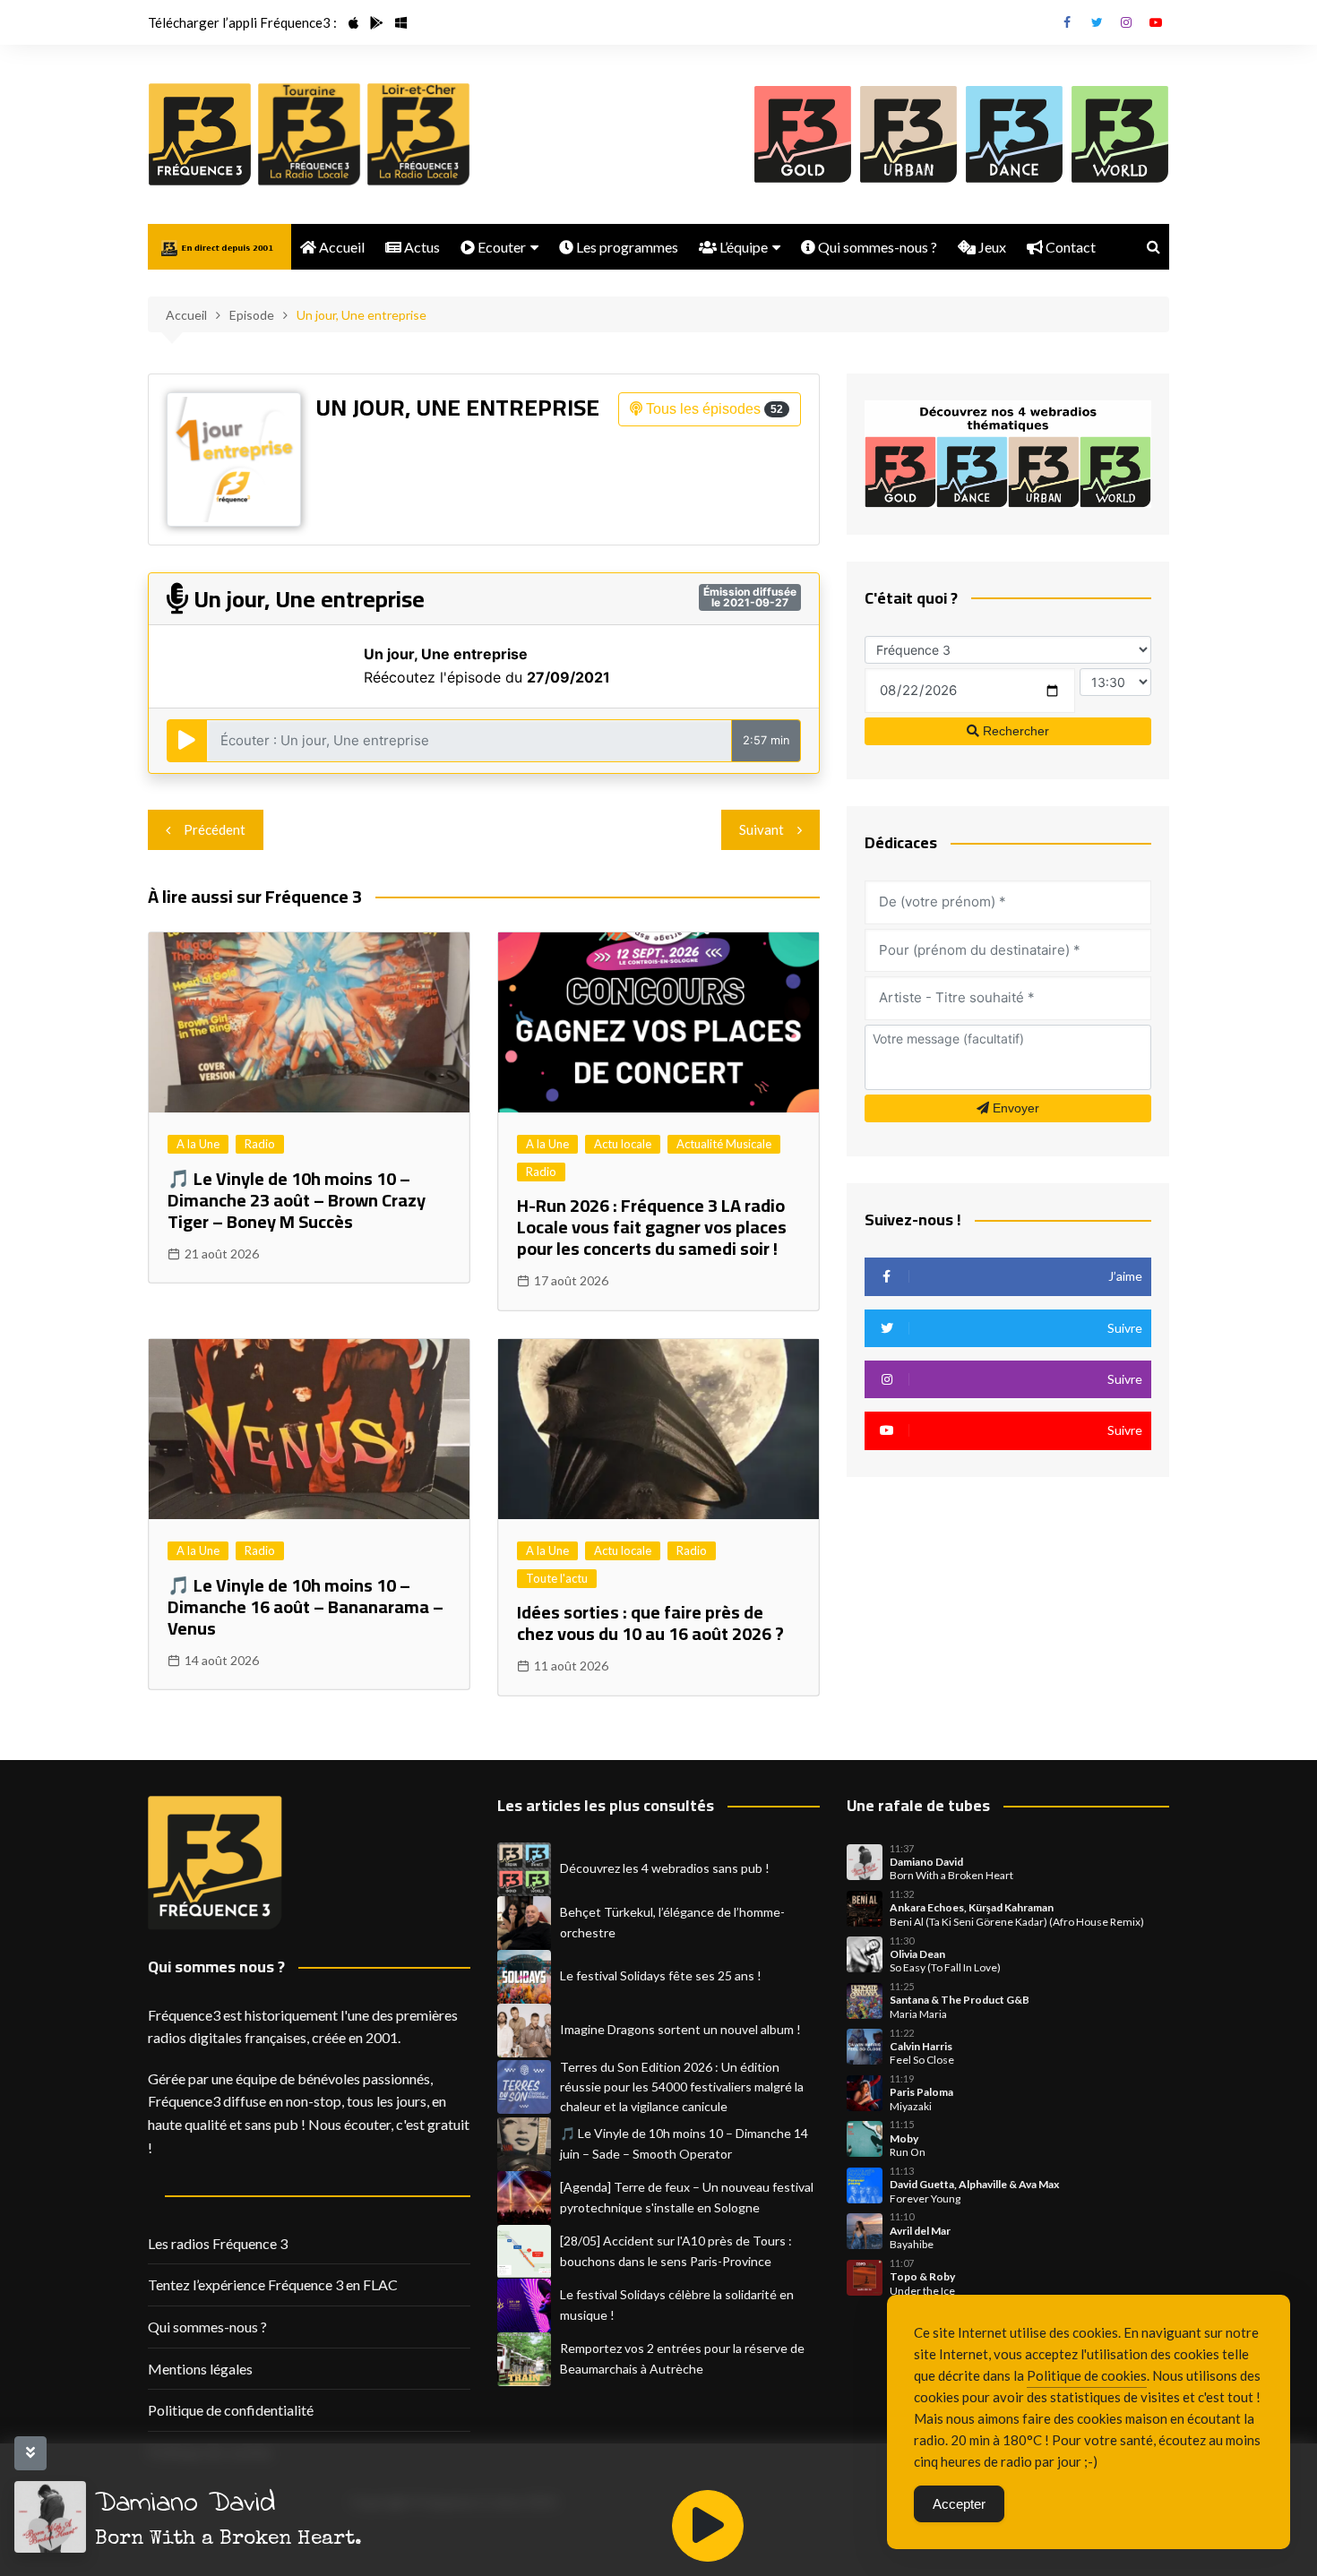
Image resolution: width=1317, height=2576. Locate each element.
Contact (1069, 247)
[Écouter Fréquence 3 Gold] (803, 134)
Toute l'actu (557, 1578)
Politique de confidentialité (231, 2410)
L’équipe (742, 247)
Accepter (959, 2504)
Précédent (215, 829)
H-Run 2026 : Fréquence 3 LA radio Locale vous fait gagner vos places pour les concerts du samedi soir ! (652, 1227)
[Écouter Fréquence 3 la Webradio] (200, 134)
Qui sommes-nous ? (876, 247)
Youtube (1156, 22)
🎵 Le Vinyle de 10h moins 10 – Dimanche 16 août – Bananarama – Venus (306, 1606)
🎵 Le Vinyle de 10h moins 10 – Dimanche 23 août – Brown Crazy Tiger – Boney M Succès (297, 1200)
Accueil (340, 247)
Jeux (991, 247)
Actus (421, 247)
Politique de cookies (1087, 2375)
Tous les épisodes (713, 409)
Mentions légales (200, 2369)
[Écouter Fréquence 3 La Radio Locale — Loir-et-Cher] (418, 134)
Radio (260, 1144)
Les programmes (626, 247)
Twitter (1097, 22)
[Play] (708, 2526)
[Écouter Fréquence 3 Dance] (1014, 134)
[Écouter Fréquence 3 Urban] (908, 134)
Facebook (1067, 22)
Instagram (1126, 22)
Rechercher (1014, 731)
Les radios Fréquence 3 (218, 2243)
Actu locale (623, 1144)
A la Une (198, 1144)
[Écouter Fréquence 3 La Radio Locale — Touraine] (309, 134)
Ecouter (500, 247)
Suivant (762, 829)
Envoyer (1014, 1108)
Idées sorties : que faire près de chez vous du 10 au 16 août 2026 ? (650, 1623)
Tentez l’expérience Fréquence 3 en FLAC (273, 2284)
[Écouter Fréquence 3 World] (1120, 134)
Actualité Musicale (724, 1144)
